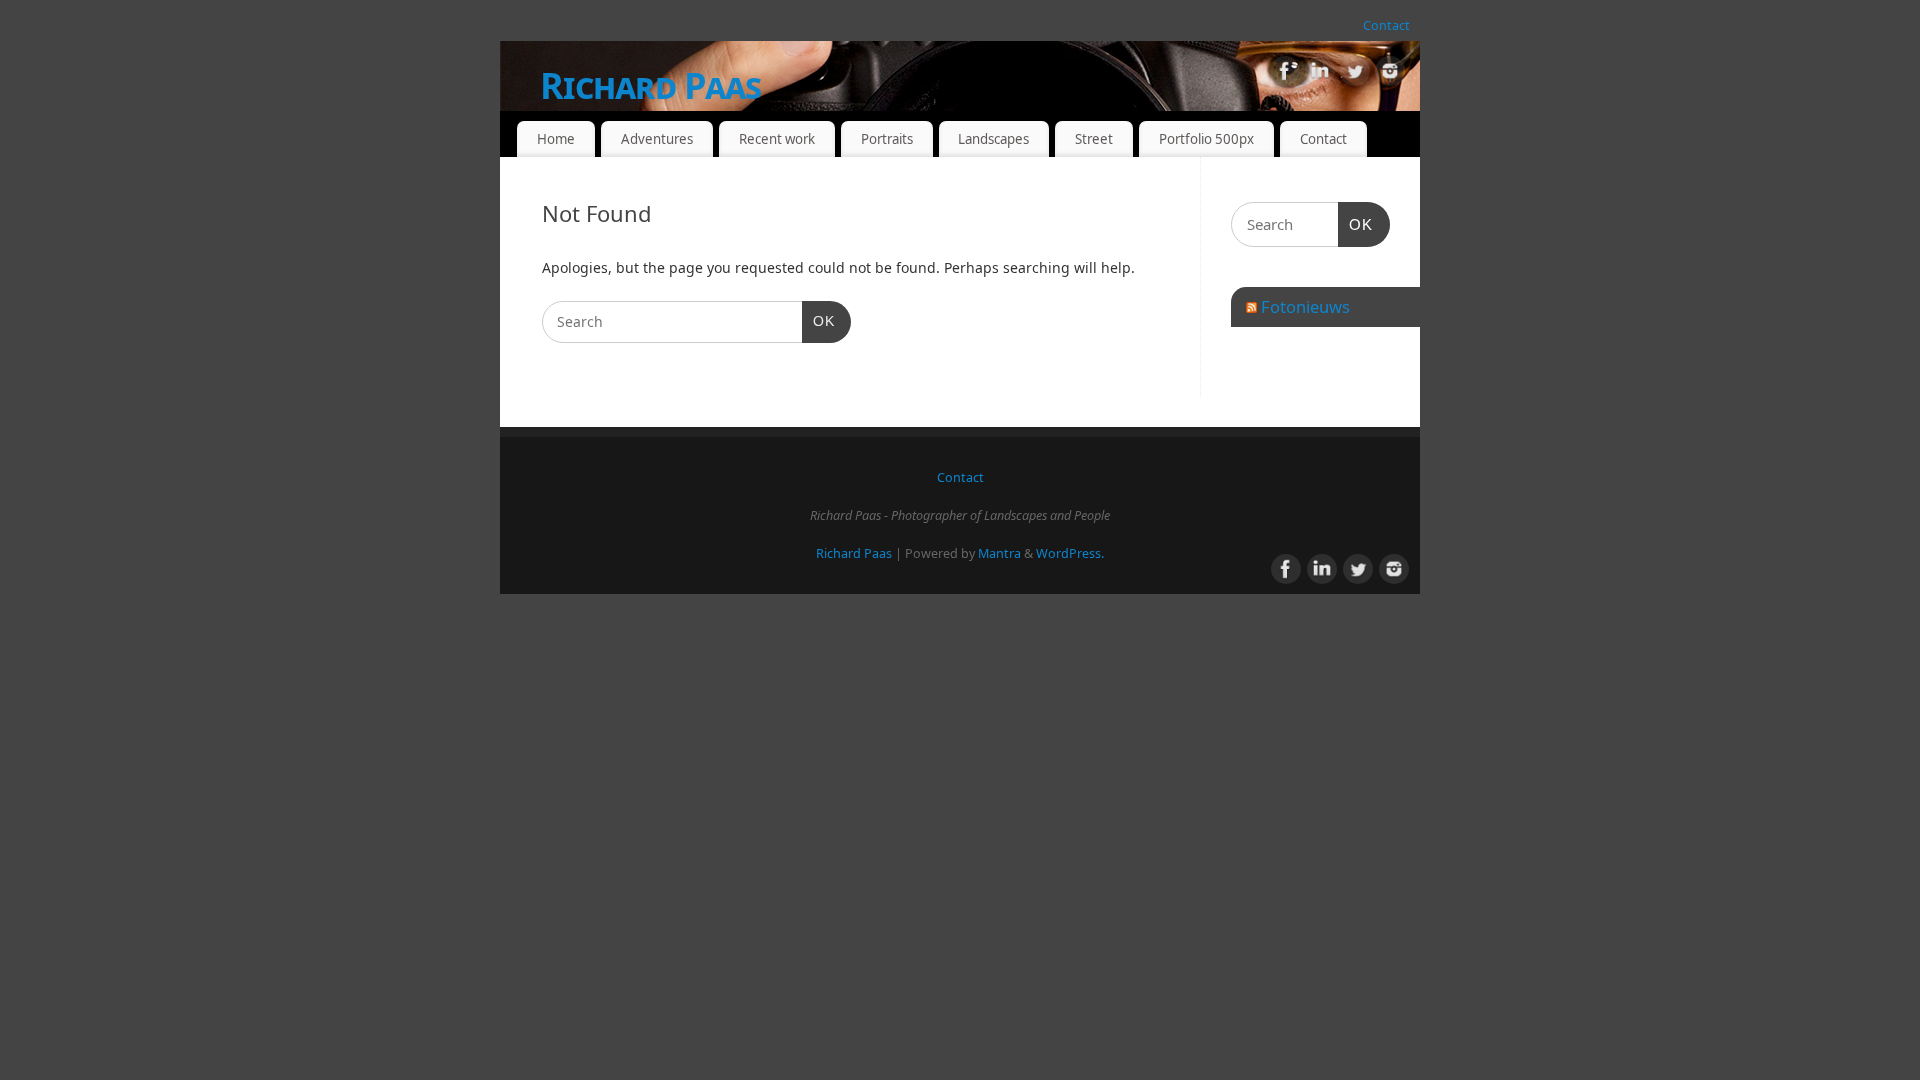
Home (556, 139)
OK (818, 320)
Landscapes (993, 139)
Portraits (887, 139)
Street (1094, 139)
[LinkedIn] (1320, 74)
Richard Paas (650, 85)
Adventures (657, 139)
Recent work (777, 139)
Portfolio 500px (1206, 139)
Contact (1386, 25)
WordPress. (1070, 553)
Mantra (999, 553)
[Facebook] (1285, 74)
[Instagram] (1390, 74)
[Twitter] (1355, 74)
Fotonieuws (1305, 306)
